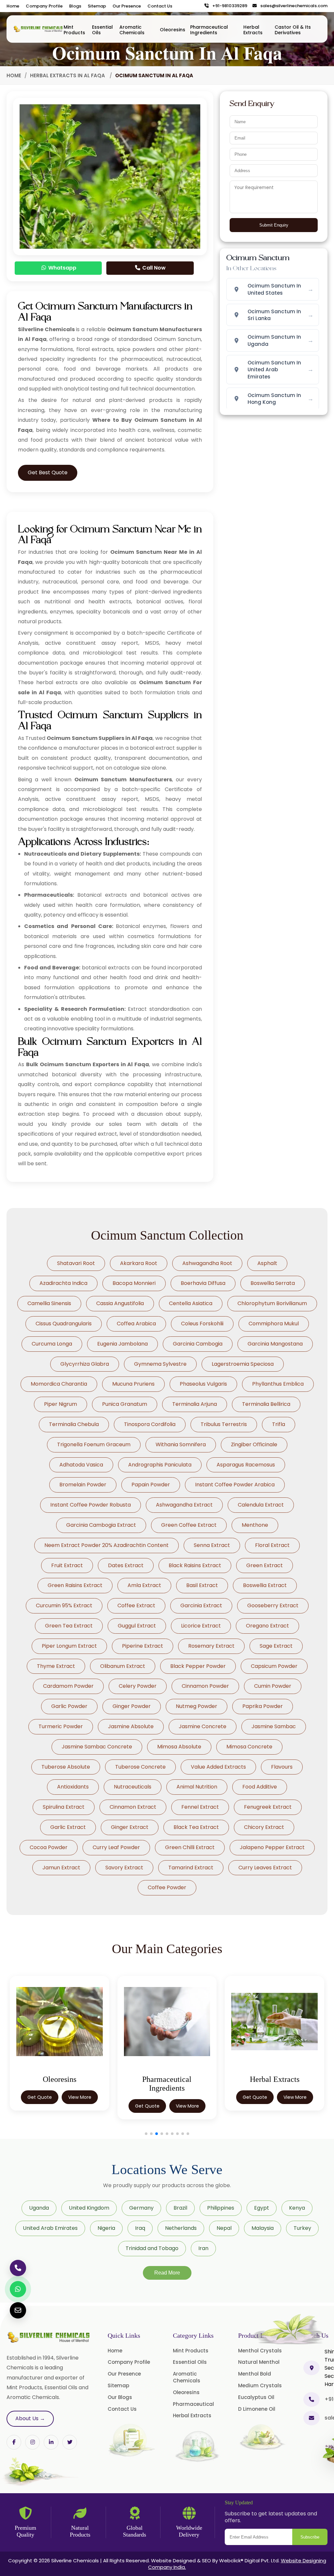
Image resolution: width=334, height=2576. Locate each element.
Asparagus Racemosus (246, 1465)
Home (13, 6)
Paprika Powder (263, 1706)
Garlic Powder (69, 1706)
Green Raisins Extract (75, 1585)
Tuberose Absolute (66, 1767)
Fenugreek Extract (268, 1807)
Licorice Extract (201, 1626)
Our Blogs (120, 2397)
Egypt (262, 2208)
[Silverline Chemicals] (38, 29)
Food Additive (260, 1787)
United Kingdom (89, 2208)
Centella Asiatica (191, 1303)
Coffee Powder (167, 1887)
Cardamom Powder (68, 1686)
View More (80, 2106)
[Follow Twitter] (51, 2442)
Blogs (75, 6)
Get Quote (40, 2106)
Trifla (279, 1424)
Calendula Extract (261, 1505)
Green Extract (265, 1565)
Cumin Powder (273, 1686)
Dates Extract (126, 1565)
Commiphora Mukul (274, 1324)
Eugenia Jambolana (122, 1344)
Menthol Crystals (260, 2351)
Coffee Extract (136, 1605)
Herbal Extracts (253, 30)
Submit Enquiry (274, 225)
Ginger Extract (130, 1827)
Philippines (221, 2208)
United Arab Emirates (50, 2228)
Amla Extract (144, 1585)
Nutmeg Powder (197, 1706)
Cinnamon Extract (133, 1807)
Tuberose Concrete (140, 1767)
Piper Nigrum (61, 1404)
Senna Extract (212, 1545)
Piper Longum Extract (69, 1646)
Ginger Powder (132, 1706)
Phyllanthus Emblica (278, 1384)
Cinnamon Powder (205, 1686)
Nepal (224, 2228)
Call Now (153, 268)
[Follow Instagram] (32, 2442)
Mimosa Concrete (249, 1747)
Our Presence (127, 6)
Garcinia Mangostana (275, 1344)
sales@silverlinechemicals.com (292, 6)
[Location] (311, 2368)
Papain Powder (151, 1485)
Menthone (255, 1525)
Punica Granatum (125, 1404)
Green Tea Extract (69, 1626)
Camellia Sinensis (49, 1303)
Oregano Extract (267, 1626)
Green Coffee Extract (189, 1525)
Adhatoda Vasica (81, 1465)
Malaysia (263, 2228)
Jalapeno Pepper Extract (272, 1847)
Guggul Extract (137, 1626)
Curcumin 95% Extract (64, 1605)
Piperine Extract (143, 1646)
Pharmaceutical (193, 2404)
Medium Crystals (260, 2385)
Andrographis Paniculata (160, 1465)
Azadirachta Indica (63, 1283)
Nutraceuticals (133, 1787)
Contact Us (160, 6)
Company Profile (44, 6)
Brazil (180, 2208)
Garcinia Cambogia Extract (101, 1525)
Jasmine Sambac (274, 1726)
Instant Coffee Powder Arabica (235, 1485)
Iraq (140, 2228)
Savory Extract (124, 1868)
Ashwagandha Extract (184, 1505)
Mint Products (74, 30)
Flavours (282, 1767)
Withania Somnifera (181, 1444)
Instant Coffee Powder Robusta (91, 1505)
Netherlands (181, 2228)
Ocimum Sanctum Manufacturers (123, 780)
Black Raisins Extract (195, 1565)
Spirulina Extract (64, 1807)
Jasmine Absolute (131, 1726)
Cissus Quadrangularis (64, 1324)
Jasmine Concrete (203, 1726)
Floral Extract (272, 1545)
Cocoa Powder (49, 1847)
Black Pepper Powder (198, 1666)
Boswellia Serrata (273, 1283)
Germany (141, 2208)
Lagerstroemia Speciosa (243, 1364)
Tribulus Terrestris (224, 1424)
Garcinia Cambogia (198, 1344)
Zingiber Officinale (254, 1444)
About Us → (30, 2418)
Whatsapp (62, 268)
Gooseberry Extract (273, 1605)
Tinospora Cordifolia (150, 1424)
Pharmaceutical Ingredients (209, 30)
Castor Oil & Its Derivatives (293, 30)
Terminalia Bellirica (266, 1404)
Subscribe (310, 2537)
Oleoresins (173, 30)
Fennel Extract (200, 1807)
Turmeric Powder (61, 1726)
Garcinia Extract (201, 1605)
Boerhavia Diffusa (203, 1283)
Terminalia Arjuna (195, 1404)
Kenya (297, 2208)
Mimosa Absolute (179, 1747)
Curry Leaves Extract (265, 1868)
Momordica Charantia (59, 1384)
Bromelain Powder (83, 1485)
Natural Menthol (259, 2362)
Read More (167, 2273)
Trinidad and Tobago (152, 2248)
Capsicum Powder (274, 1666)
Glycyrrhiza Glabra (85, 1364)
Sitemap (97, 6)
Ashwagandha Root (207, 1263)
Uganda (39, 2208)
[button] (146, 2134)
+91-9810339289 (228, 6)
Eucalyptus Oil (256, 2397)
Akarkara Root (139, 1263)
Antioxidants (73, 1787)
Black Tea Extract (196, 1827)
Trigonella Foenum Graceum (94, 1444)
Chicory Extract (264, 1827)
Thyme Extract (56, 1666)
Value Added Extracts (218, 1767)
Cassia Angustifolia (120, 1303)
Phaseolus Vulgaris (203, 1384)
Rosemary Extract (211, 1646)
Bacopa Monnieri (134, 1283)
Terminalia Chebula (74, 1424)
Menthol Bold (255, 2374)
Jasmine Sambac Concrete (97, 1747)
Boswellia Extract (265, 1585)
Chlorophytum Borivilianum (272, 1303)
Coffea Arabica (136, 1324)
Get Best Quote (48, 472)
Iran (203, 2248)
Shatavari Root (76, 1263)
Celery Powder (138, 1686)
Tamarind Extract (191, 1868)
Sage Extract (276, 1646)
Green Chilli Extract (190, 1847)
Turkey (302, 2228)
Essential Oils (102, 30)
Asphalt (267, 1263)
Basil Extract (202, 1585)
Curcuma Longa (52, 1344)
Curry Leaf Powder (116, 1847)
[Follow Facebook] (14, 2442)
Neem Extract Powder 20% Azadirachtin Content (106, 1545)
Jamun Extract (61, 1868)
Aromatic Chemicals (132, 30)
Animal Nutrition (197, 1787)
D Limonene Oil (257, 2409)
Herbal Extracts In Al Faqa (68, 75)
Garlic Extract (68, 1827)
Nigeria (106, 2228)
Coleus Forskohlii (202, 1324)
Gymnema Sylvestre (160, 1364)
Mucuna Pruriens (133, 1384)
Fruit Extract (67, 1565)
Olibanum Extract (123, 1666)
